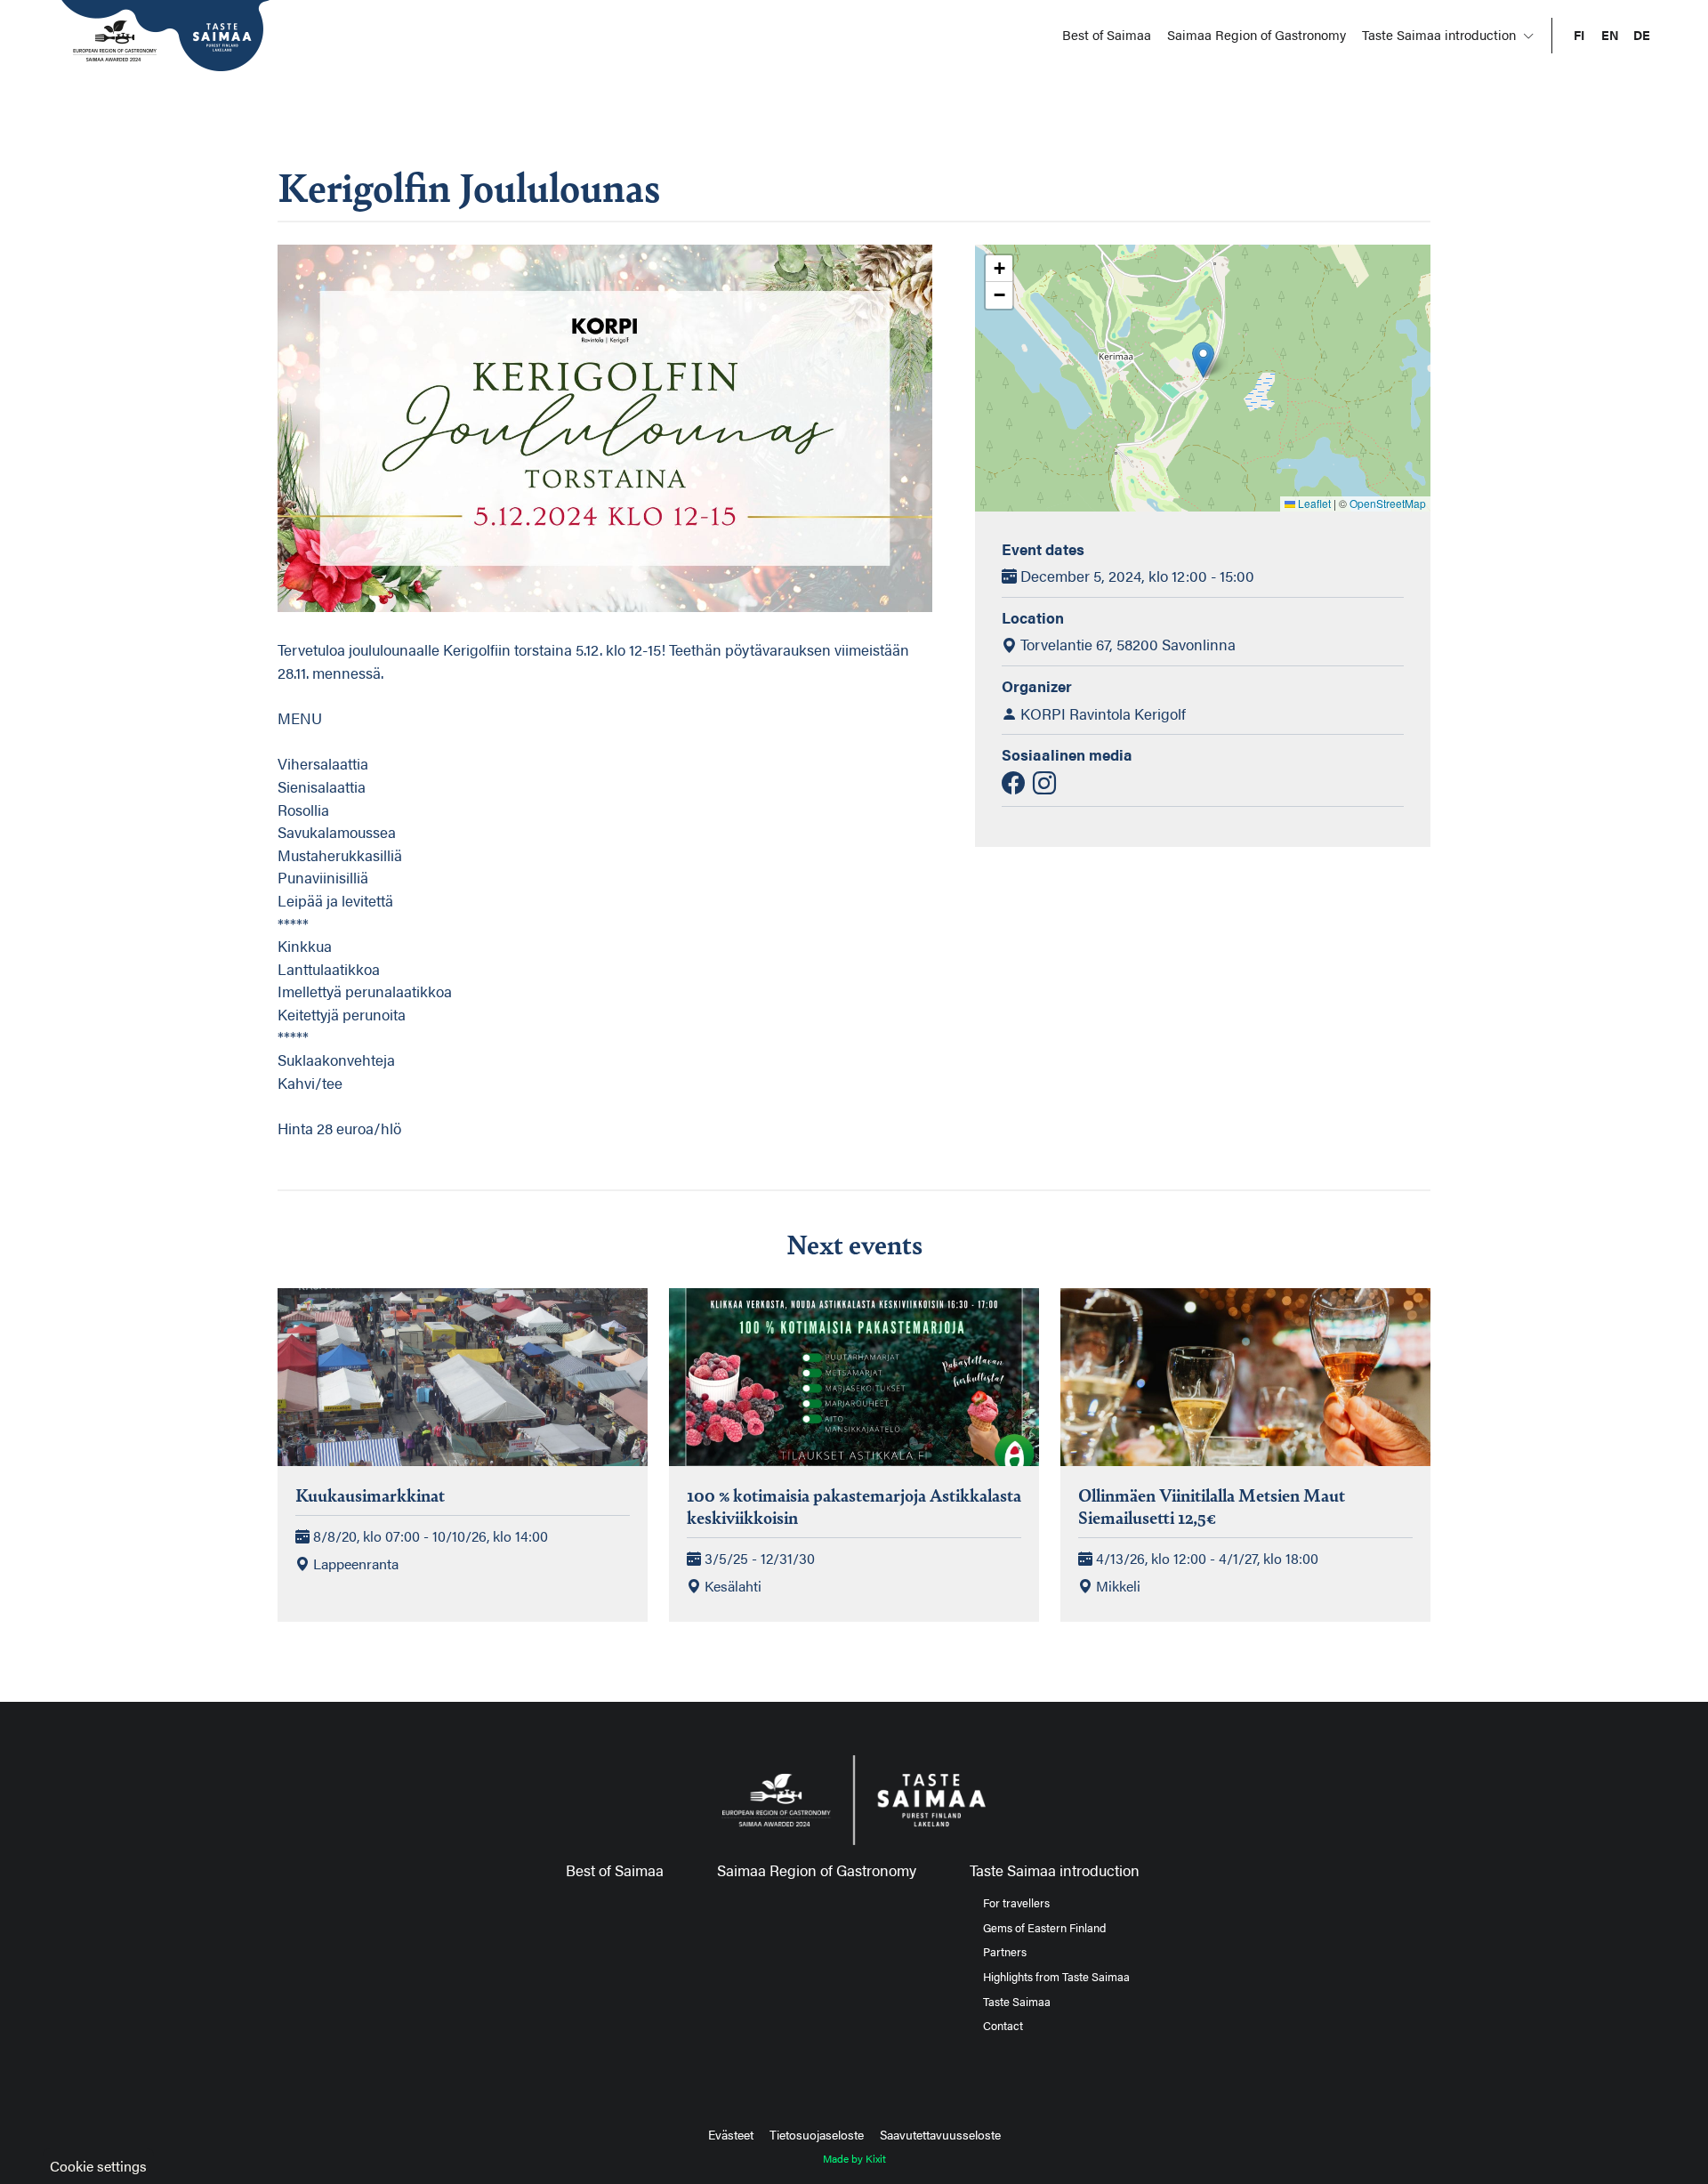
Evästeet (731, 2134)
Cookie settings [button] (98, 2166)
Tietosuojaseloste (817, 2134)
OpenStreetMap (1388, 503)
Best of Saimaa (1107, 34)
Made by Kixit (854, 2158)
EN (1610, 35)
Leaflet (1313, 503)
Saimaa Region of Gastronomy (1257, 34)
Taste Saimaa (1017, 2002)
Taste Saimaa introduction (1441, 34)
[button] (1203, 360)
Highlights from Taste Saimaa (1056, 1977)
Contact (1003, 2026)
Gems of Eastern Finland (1044, 1928)
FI (1579, 35)
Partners (1005, 1952)
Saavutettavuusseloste (940, 2134)
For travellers (1016, 1903)
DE (1642, 35)
